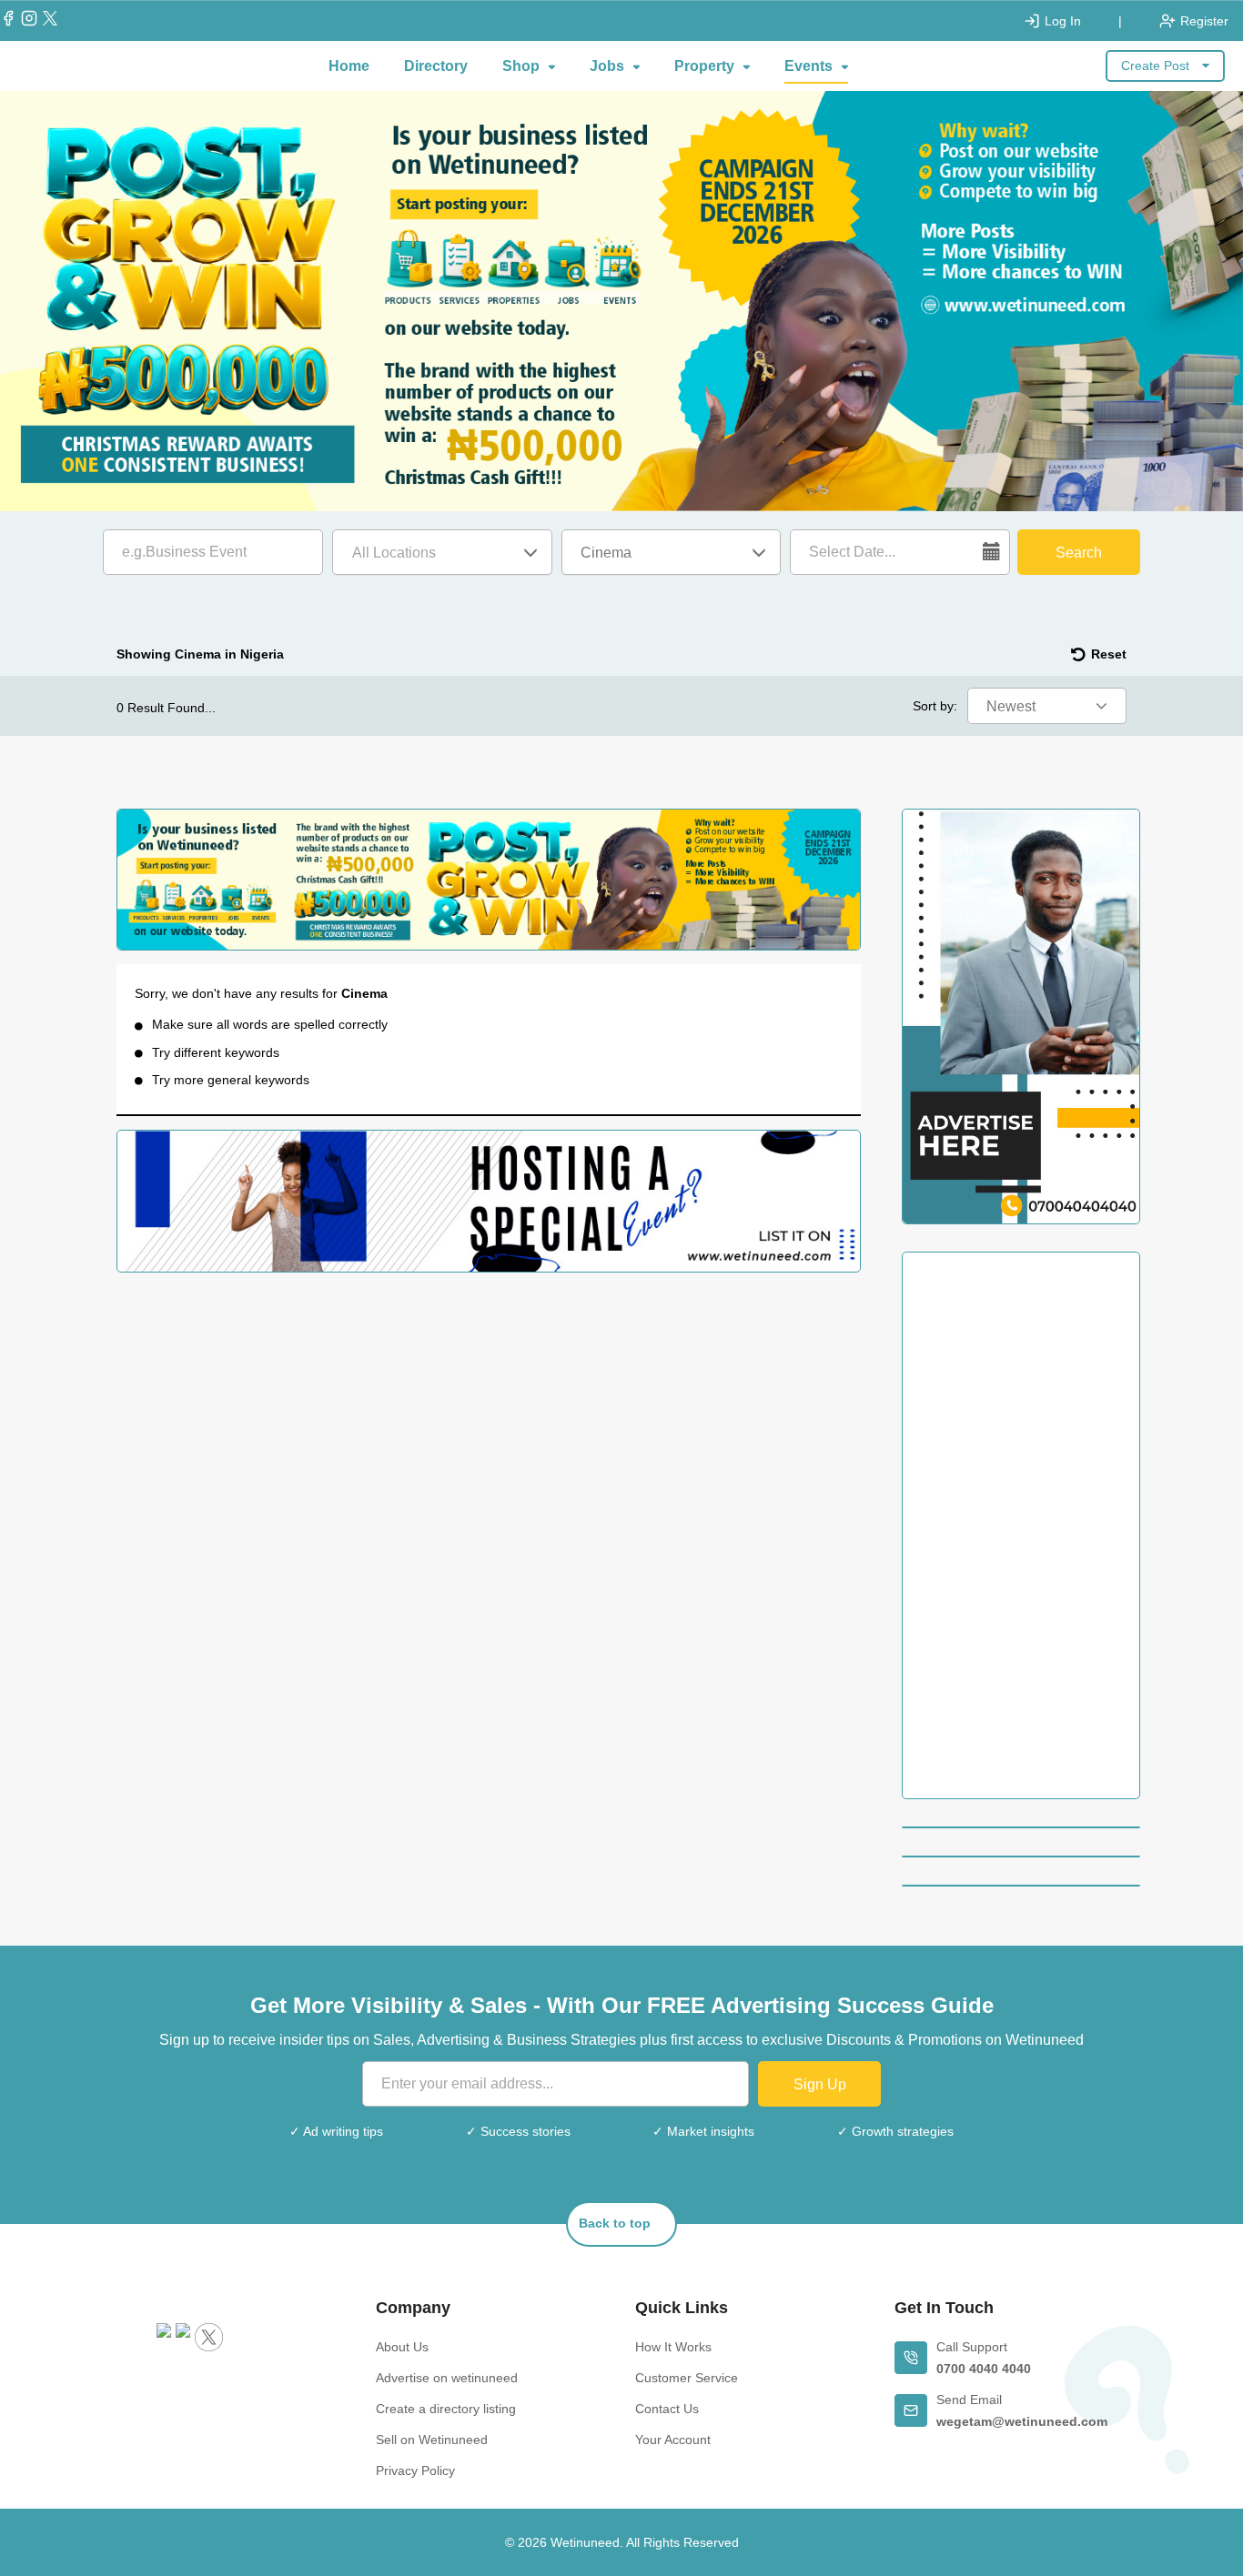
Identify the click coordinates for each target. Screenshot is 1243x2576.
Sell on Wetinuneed (432, 2440)
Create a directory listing (446, 2409)
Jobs (607, 66)
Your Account (673, 2440)
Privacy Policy (415, 2470)
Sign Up (820, 2084)
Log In (1063, 21)
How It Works (673, 2347)
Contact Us (667, 2409)
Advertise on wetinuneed (447, 2378)
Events (808, 66)
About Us (402, 2347)
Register (1204, 21)
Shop (521, 66)
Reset (1109, 654)
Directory (436, 66)
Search (1079, 553)
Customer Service (687, 2378)
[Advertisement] (1021, 1525)
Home (349, 66)
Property (704, 66)
